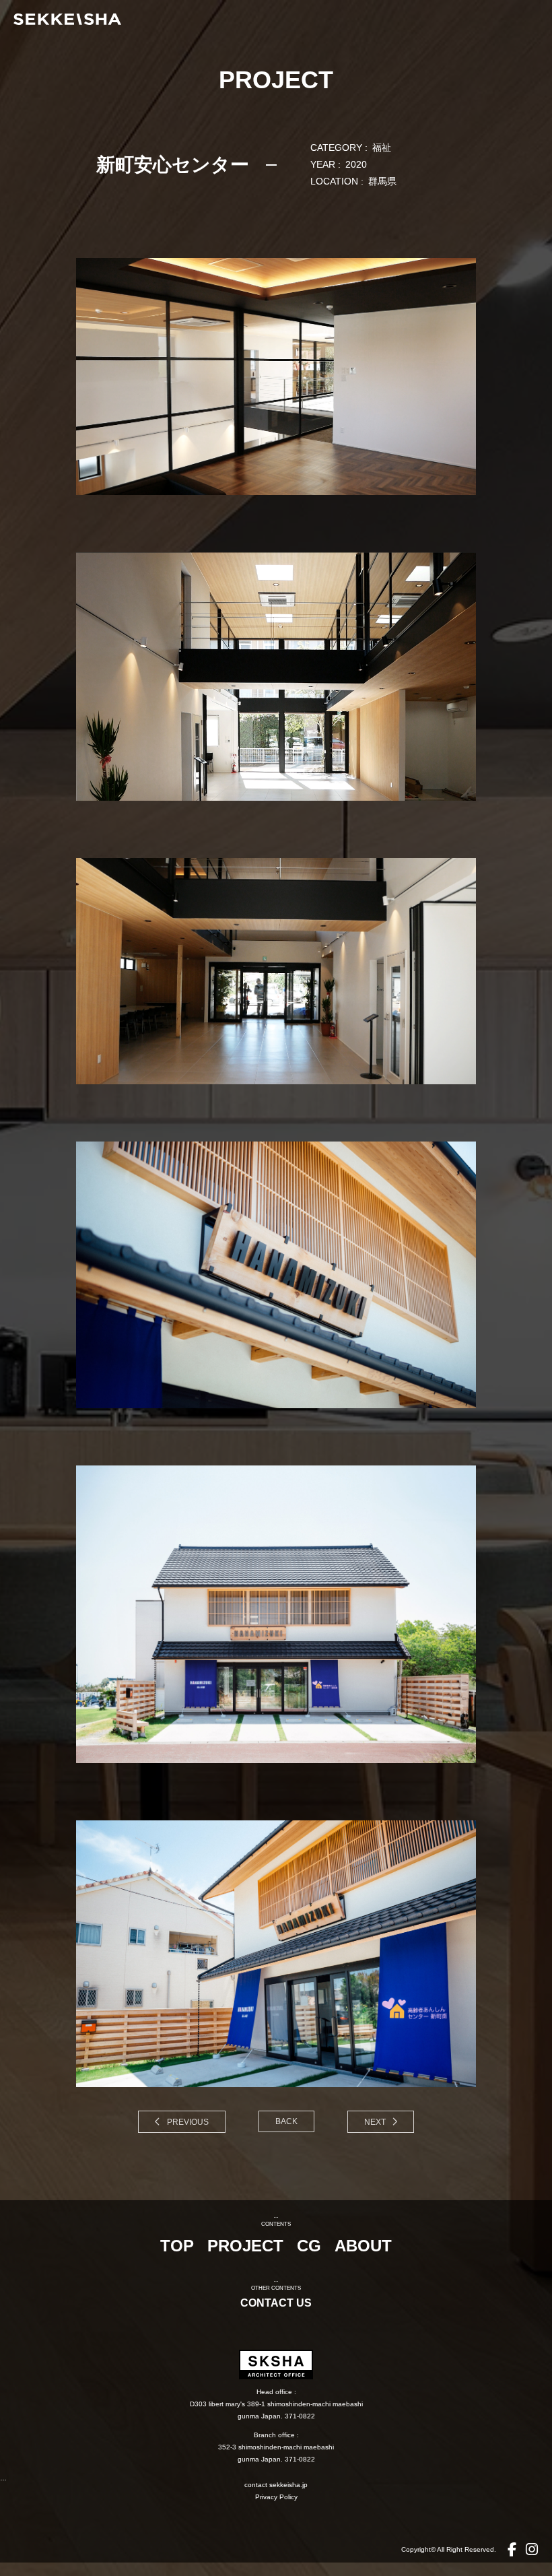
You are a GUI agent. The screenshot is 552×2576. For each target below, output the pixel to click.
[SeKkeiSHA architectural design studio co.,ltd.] (283, 19)
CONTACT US (276, 2303)
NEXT (376, 2122)
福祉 (382, 147)
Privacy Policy (276, 2497)
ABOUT (363, 2246)
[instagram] (532, 2549)
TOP (177, 2246)
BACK (286, 2121)
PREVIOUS (187, 2122)
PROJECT (245, 2246)
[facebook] (512, 2549)
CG (309, 2246)
